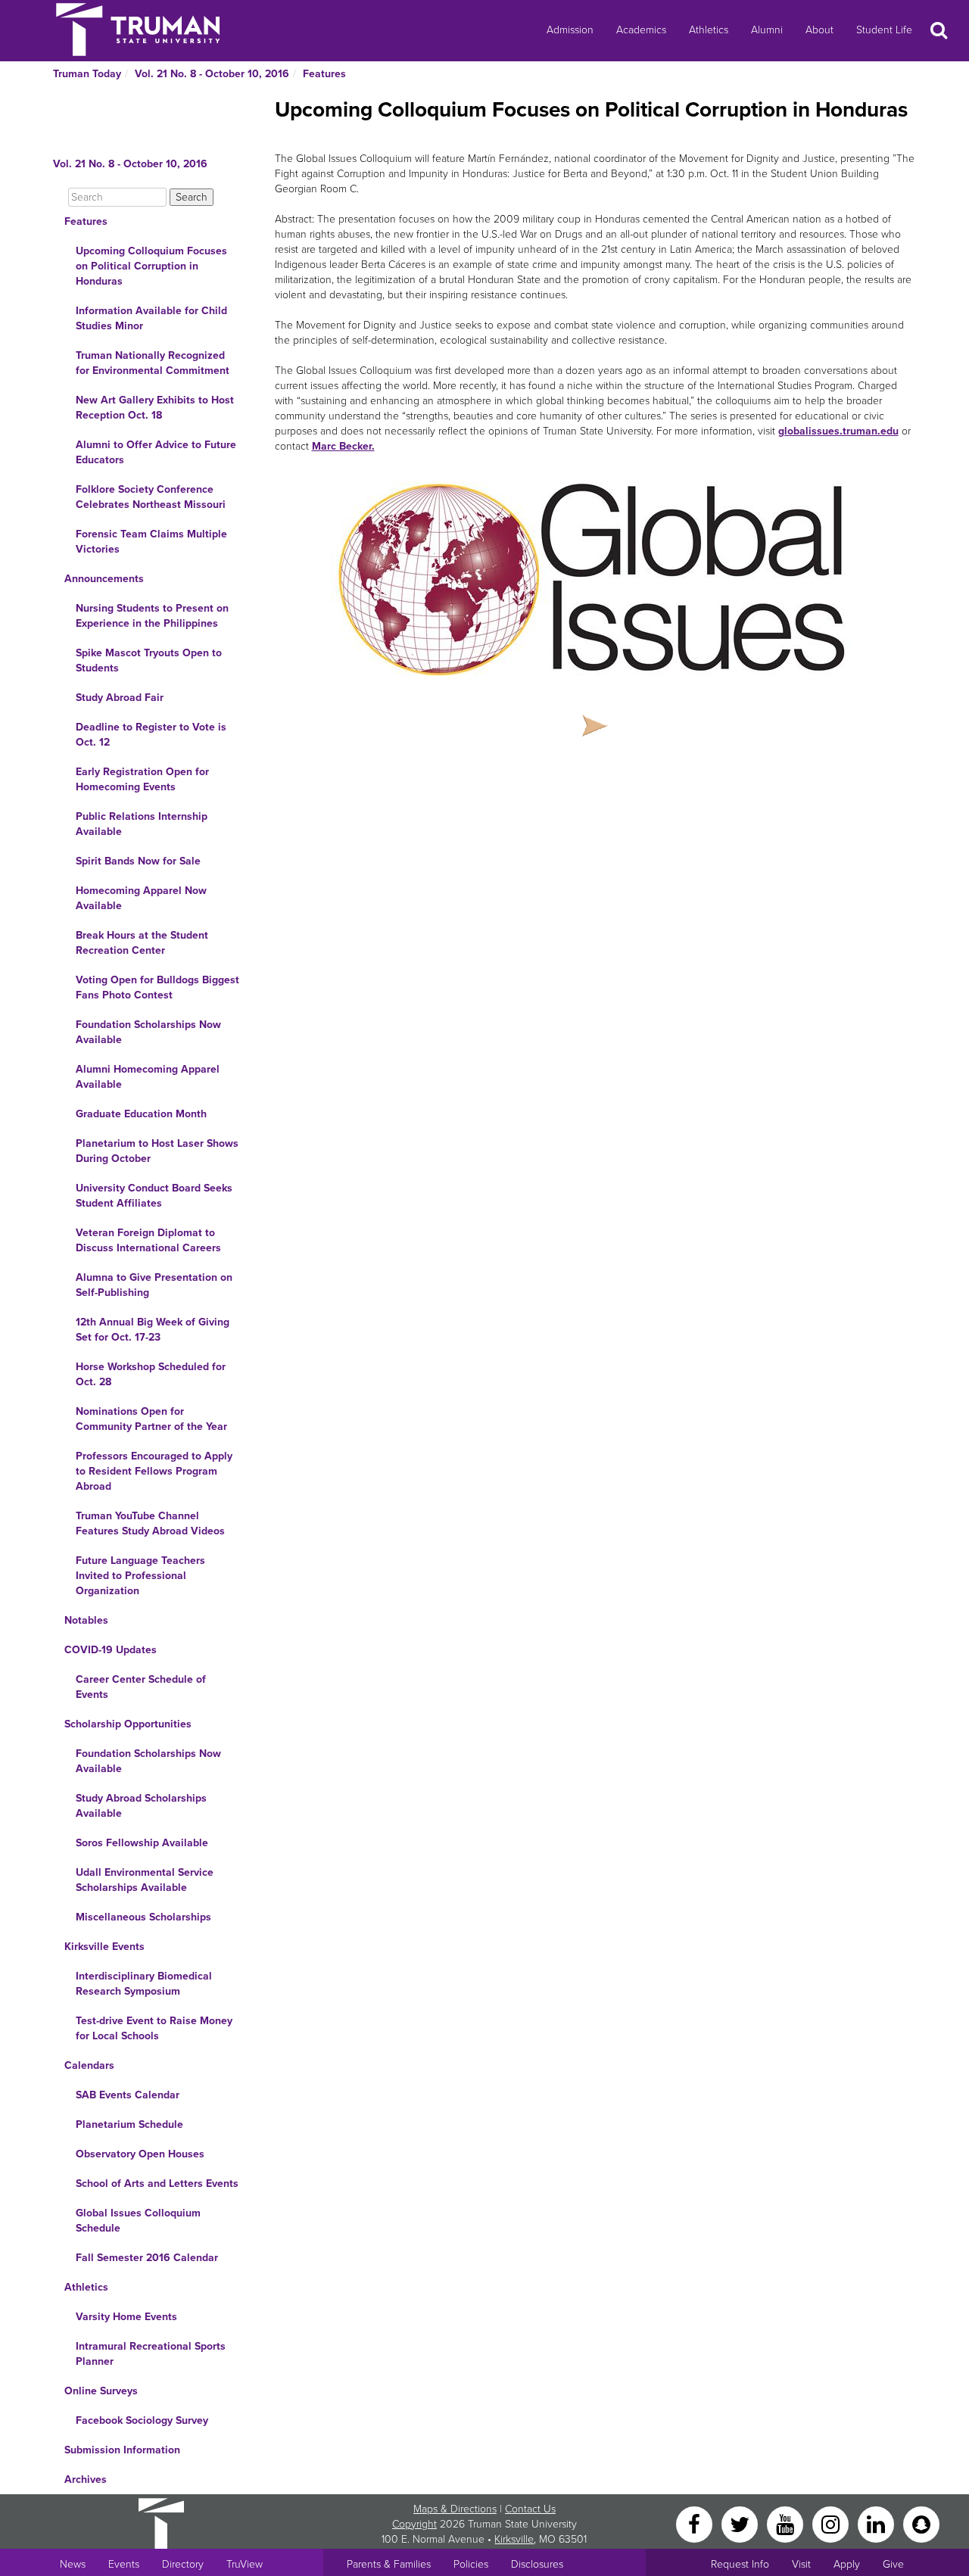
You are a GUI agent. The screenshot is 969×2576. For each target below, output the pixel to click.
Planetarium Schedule (129, 2124)
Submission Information (122, 2450)
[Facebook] (696, 2523)
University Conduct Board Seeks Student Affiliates (154, 1196)
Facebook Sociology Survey (142, 2420)
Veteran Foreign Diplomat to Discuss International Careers (148, 1240)
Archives (86, 2479)
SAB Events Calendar (128, 2095)
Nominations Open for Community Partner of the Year (151, 1419)
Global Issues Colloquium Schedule (138, 2221)
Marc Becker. (343, 446)
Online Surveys (101, 2391)
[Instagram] (832, 2523)
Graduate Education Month (141, 1114)
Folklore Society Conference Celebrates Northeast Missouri (151, 497)
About (819, 30)
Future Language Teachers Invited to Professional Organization (140, 1576)
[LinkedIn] (877, 2523)
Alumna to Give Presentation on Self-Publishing (154, 1285)
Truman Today (87, 74)
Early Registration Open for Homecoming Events (142, 779)
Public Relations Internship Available (142, 824)
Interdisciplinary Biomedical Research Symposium (144, 1984)
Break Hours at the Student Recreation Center (142, 943)
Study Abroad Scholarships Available (141, 1806)
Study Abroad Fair (120, 698)
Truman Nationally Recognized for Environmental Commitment (153, 363)
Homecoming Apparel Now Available (141, 898)
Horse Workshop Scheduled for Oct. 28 (151, 1374)
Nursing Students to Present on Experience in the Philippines (152, 616)
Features (324, 74)
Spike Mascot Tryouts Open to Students (149, 660)
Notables (86, 1620)
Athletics (709, 30)
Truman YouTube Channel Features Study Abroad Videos (150, 1523)
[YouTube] (787, 2523)
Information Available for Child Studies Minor (151, 318)
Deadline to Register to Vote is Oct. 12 (151, 735)
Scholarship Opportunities (128, 1724)
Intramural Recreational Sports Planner (151, 2354)
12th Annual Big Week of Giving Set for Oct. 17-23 (153, 1330)
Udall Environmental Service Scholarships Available (145, 1880)
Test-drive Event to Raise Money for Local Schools (154, 2028)
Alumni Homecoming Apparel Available (148, 1077)
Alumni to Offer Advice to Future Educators (156, 452)
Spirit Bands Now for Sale (138, 861)
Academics (641, 30)
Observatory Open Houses (140, 2154)
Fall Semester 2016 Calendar (147, 2258)
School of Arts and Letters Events (157, 2184)
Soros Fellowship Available (142, 1843)
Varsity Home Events (126, 2317)
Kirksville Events (104, 1947)
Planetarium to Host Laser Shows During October (157, 1151)
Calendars (89, 2065)
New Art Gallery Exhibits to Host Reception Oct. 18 (155, 408)
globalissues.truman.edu (838, 431)
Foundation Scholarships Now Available (148, 1032)
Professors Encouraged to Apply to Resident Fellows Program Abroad (154, 1471)
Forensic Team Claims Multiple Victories (151, 542)
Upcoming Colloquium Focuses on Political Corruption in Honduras (151, 266)
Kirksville (514, 2539)
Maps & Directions (455, 2509)
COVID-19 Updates (111, 1650)
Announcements (104, 579)
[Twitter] (741, 2523)
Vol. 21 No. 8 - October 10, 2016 (212, 74)
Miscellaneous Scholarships (143, 1917)
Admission (570, 30)
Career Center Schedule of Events (141, 1687)
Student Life (884, 30)
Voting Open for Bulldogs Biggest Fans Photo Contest (157, 987)
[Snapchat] (921, 2523)
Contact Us (530, 2509)
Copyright (414, 2524)
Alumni (767, 30)
